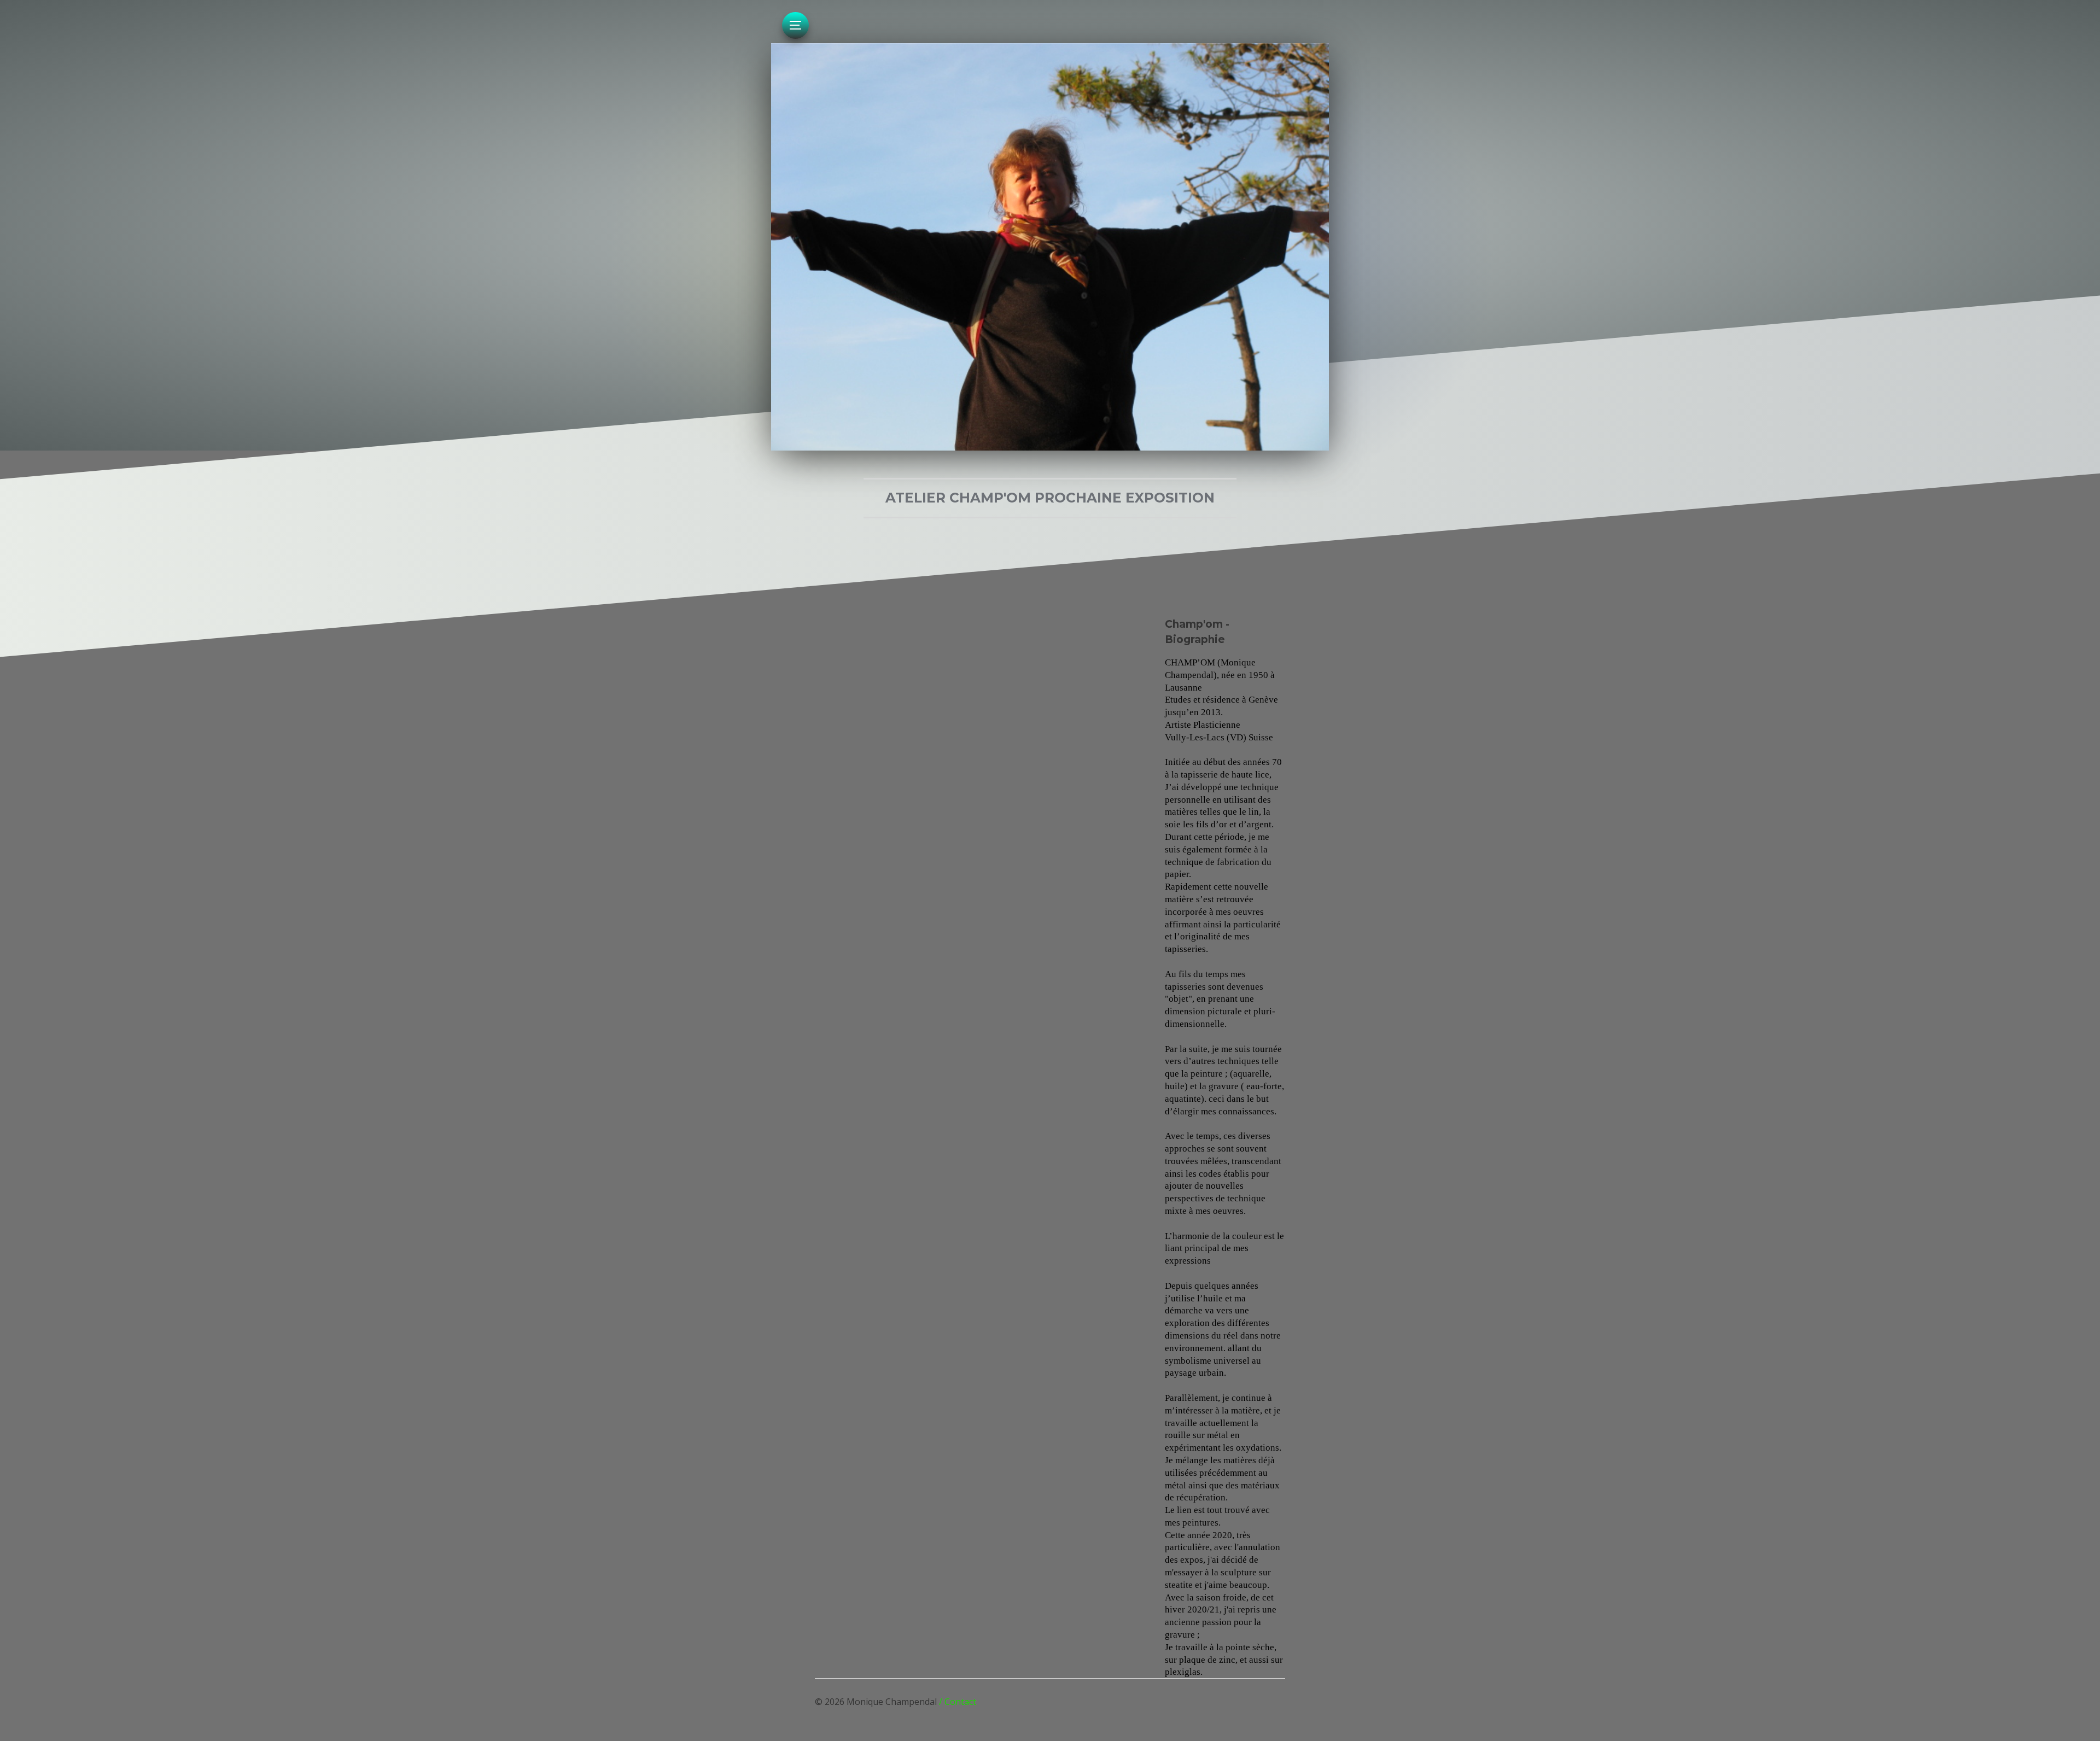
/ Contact (958, 1702)
